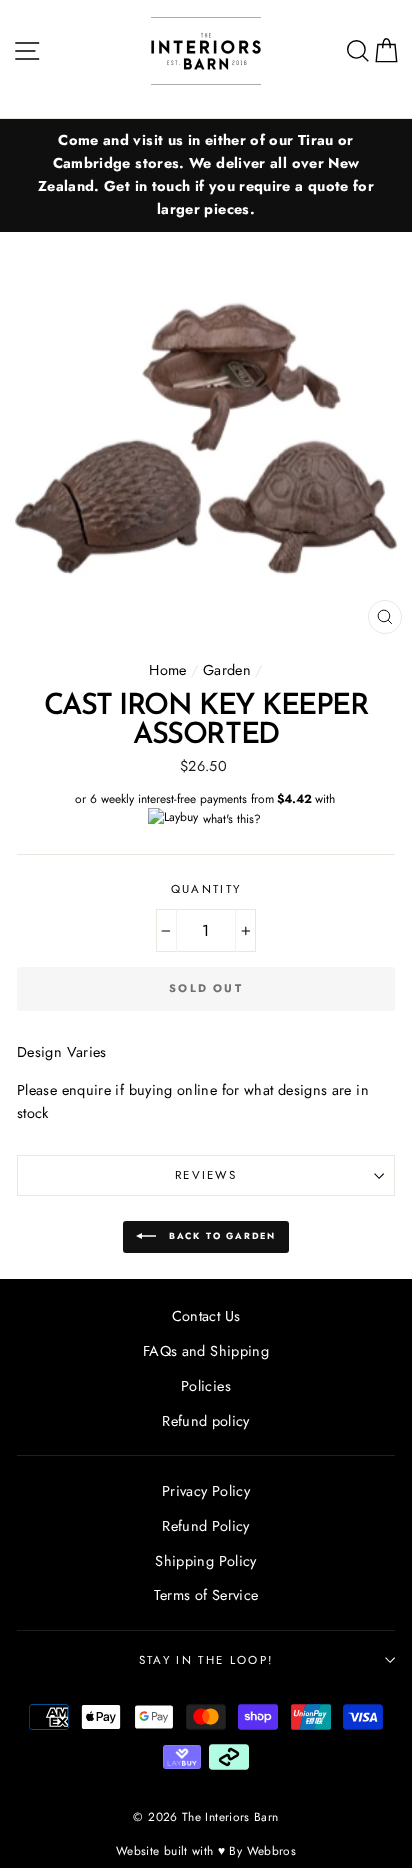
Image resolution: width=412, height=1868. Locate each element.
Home (167, 670)
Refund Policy (206, 1526)
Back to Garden (220, 1235)
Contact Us (206, 1316)
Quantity (206, 889)
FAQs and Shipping (206, 1351)
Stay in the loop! (206, 1660)
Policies (206, 1386)
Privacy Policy (206, 1491)
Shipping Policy (205, 1561)
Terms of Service (206, 1595)
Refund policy (206, 1421)
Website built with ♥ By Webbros (206, 1850)
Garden (227, 670)
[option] (206, 175)
